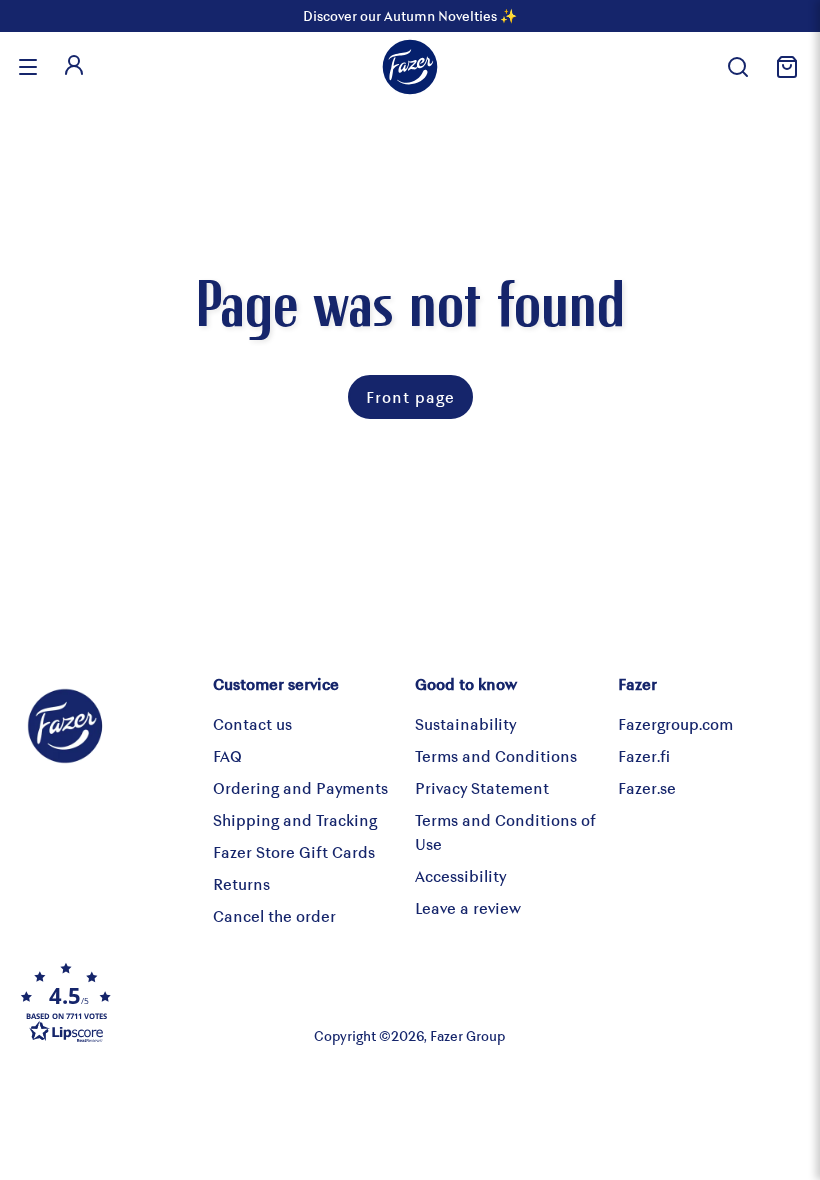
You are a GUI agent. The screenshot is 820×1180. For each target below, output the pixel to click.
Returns (241, 883)
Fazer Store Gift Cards (294, 851)
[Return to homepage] (410, 67)
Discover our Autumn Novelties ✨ (410, 15)
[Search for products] (738, 67)
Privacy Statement (482, 787)
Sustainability (465, 723)
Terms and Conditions (496, 755)
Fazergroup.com (675, 723)
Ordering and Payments (300, 787)
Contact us (252, 723)
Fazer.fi (644, 755)
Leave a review (468, 907)
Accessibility (460, 875)
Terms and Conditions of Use (505, 831)
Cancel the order (274, 915)
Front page (410, 396)
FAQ (227, 755)
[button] (147, 1002)
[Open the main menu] (28, 67)
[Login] (74, 67)
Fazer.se (647, 787)
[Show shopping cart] (784, 67)
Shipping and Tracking (295, 819)
